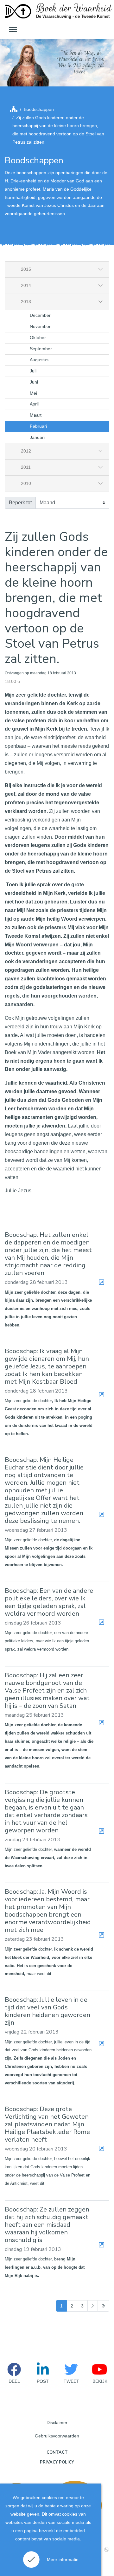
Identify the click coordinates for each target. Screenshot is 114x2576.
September (41, 349)
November (40, 326)
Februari (38, 426)
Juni (34, 382)
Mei (33, 393)
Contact (57, 2452)
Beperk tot (20, 503)
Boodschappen (39, 109)
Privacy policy (57, 2462)
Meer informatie (63, 2559)
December (40, 315)
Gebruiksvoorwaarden (57, 2436)
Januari (37, 437)
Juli (33, 371)
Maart (36, 415)
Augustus (39, 360)
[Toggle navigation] (12, 29)
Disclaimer (57, 2423)
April (34, 404)
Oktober (38, 337)
